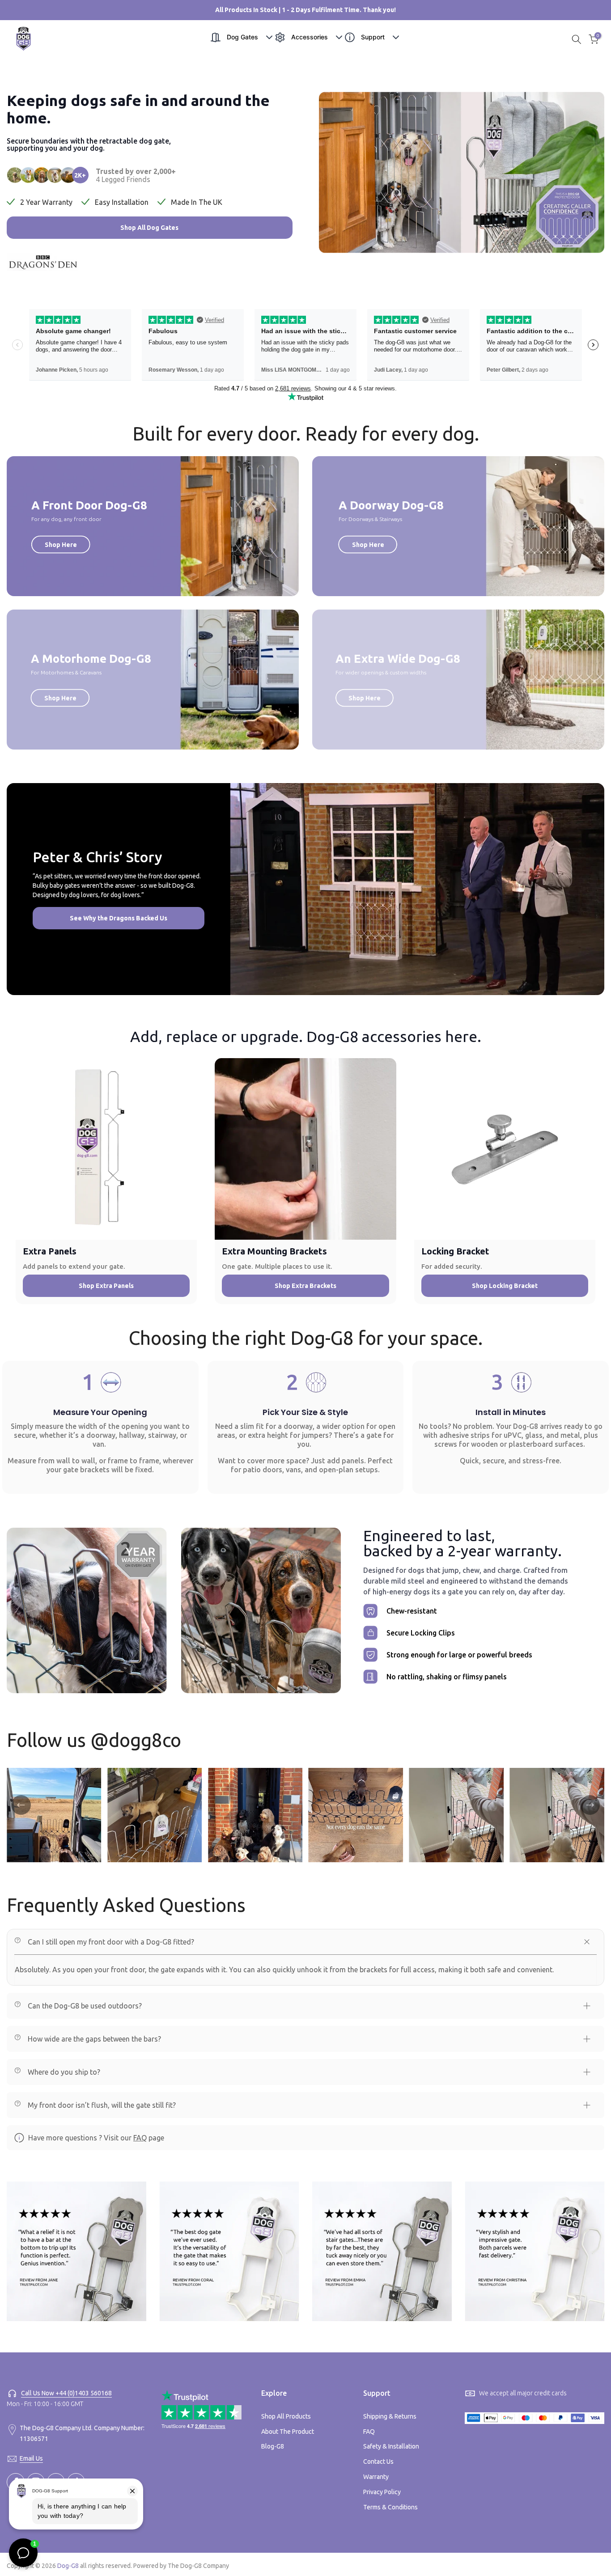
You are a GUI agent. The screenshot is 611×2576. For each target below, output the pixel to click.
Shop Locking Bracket (505, 1286)
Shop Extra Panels (106, 1286)
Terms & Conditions (390, 2507)
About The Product (288, 2432)
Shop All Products (286, 2416)
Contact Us (378, 2462)
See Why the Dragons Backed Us (119, 918)
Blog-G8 (273, 2446)
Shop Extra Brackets (305, 1286)
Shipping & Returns (390, 2416)
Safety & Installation (391, 2446)
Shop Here (61, 544)
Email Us (31, 2458)
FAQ (140, 2138)
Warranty (376, 2477)
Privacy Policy (382, 2492)
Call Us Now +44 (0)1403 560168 (66, 2393)
